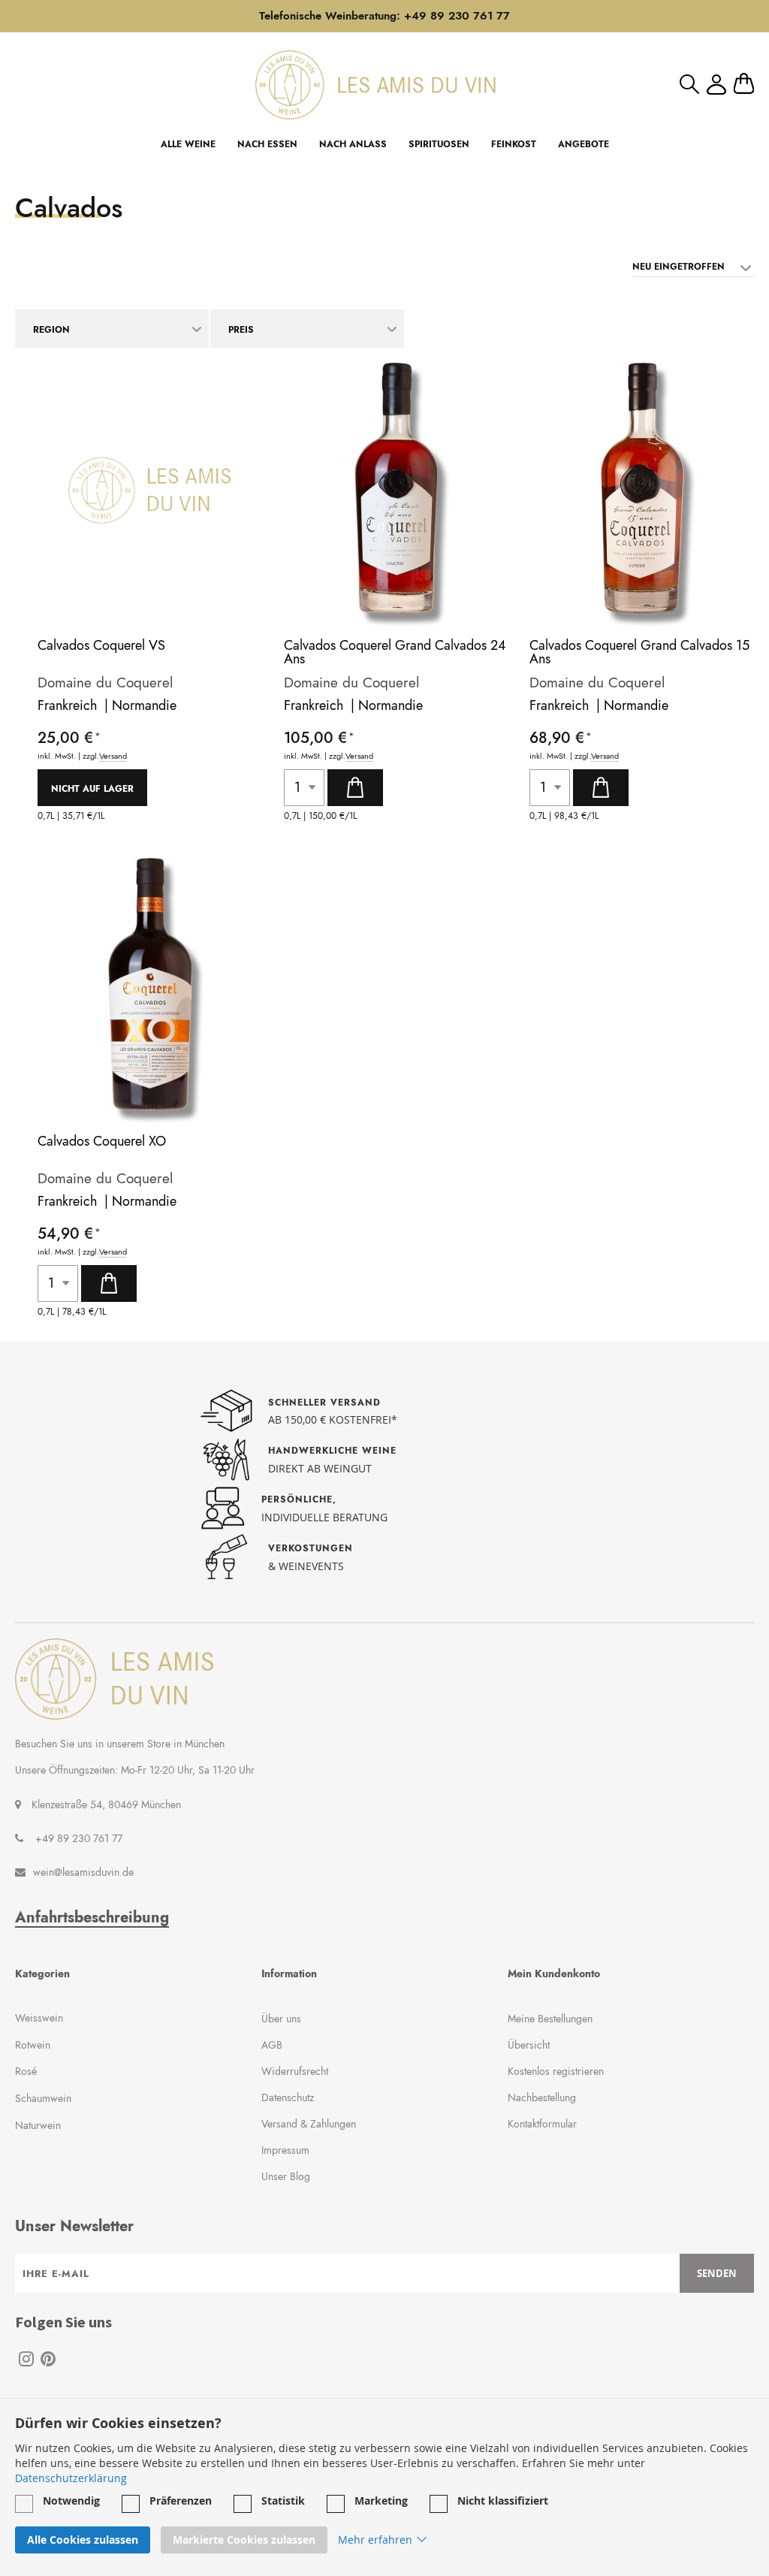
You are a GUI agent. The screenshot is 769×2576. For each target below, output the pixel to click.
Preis (241, 330)
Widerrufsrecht (295, 2071)
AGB (272, 2045)
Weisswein (39, 2018)
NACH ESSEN (267, 144)
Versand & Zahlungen (309, 2124)
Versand (113, 756)
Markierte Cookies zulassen (244, 2540)
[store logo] (375, 85)
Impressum (285, 2150)
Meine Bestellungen (550, 2019)
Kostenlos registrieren (556, 2071)
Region (51, 330)
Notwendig (71, 2501)
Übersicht (529, 2045)
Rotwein (33, 2045)
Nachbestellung (542, 2097)
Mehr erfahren (375, 2540)
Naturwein (38, 2125)
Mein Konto (716, 85)
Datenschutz (288, 2097)
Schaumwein (43, 2098)
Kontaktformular (542, 2124)
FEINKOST (514, 144)
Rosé (26, 2071)
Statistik (283, 2501)
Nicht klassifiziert (503, 2501)
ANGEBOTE (584, 144)
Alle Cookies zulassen (83, 2540)
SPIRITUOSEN (439, 144)
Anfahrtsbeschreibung (92, 1918)
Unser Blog (286, 2176)
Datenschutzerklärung (71, 2478)
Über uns (281, 2019)
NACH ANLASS (353, 144)
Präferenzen (181, 2501)
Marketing (381, 2501)
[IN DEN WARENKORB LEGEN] (355, 788)
